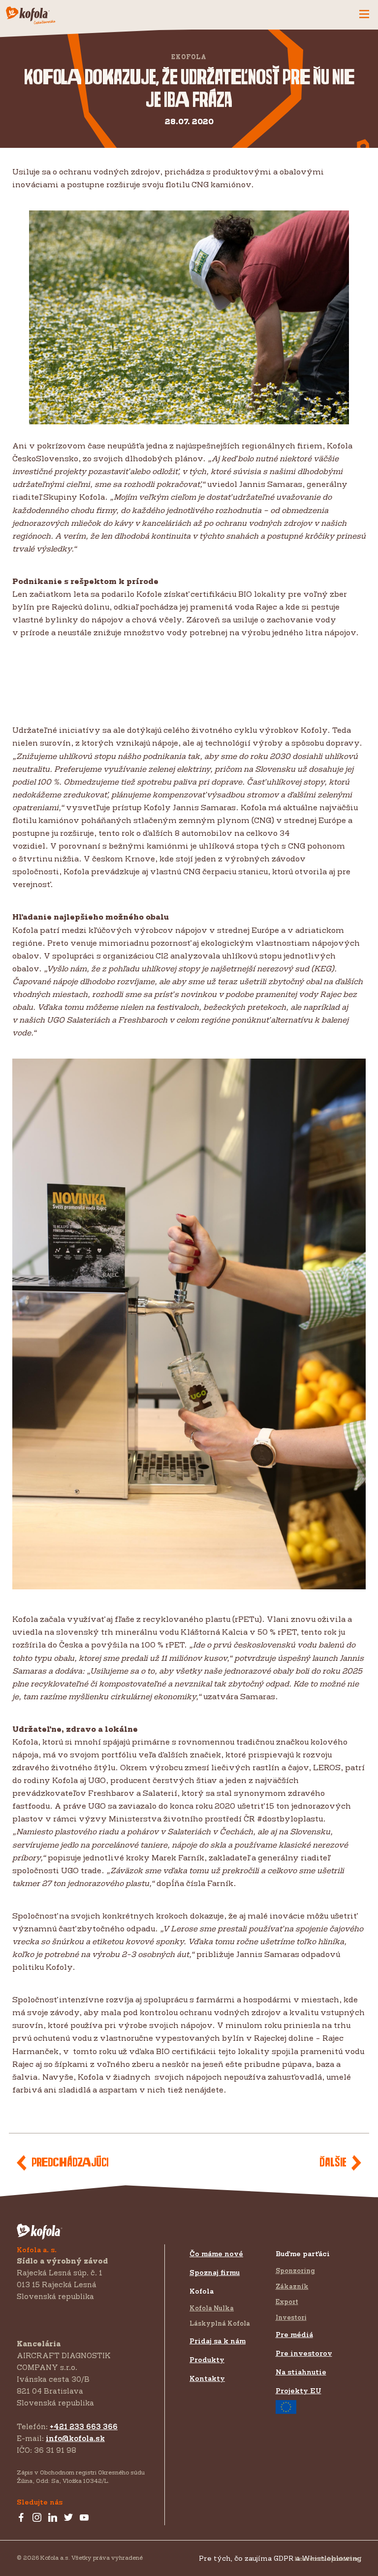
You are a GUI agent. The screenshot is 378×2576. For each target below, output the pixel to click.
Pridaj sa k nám (218, 2341)
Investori (291, 2317)
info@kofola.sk (75, 2438)
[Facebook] (21, 2518)
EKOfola (189, 57)
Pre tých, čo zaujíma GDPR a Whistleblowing (280, 2558)
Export (287, 2301)
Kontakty (207, 2378)
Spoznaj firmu (215, 2272)
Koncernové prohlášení (328, 2559)
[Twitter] (68, 2518)
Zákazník (292, 2286)
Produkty (207, 2359)
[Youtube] (84, 2518)
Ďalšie (333, 2163)
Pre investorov (304, 2353)
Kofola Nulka (212, 2308)
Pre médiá (294, 2334)
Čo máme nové (216, 2253)
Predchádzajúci (70, 2163)
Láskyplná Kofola (220, 2323)
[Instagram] (37, 2518)
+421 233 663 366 (84, 2426)
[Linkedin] (53, 2518)
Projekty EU (299, 2390)
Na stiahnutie (301, 2372)
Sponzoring (295, 2270)
